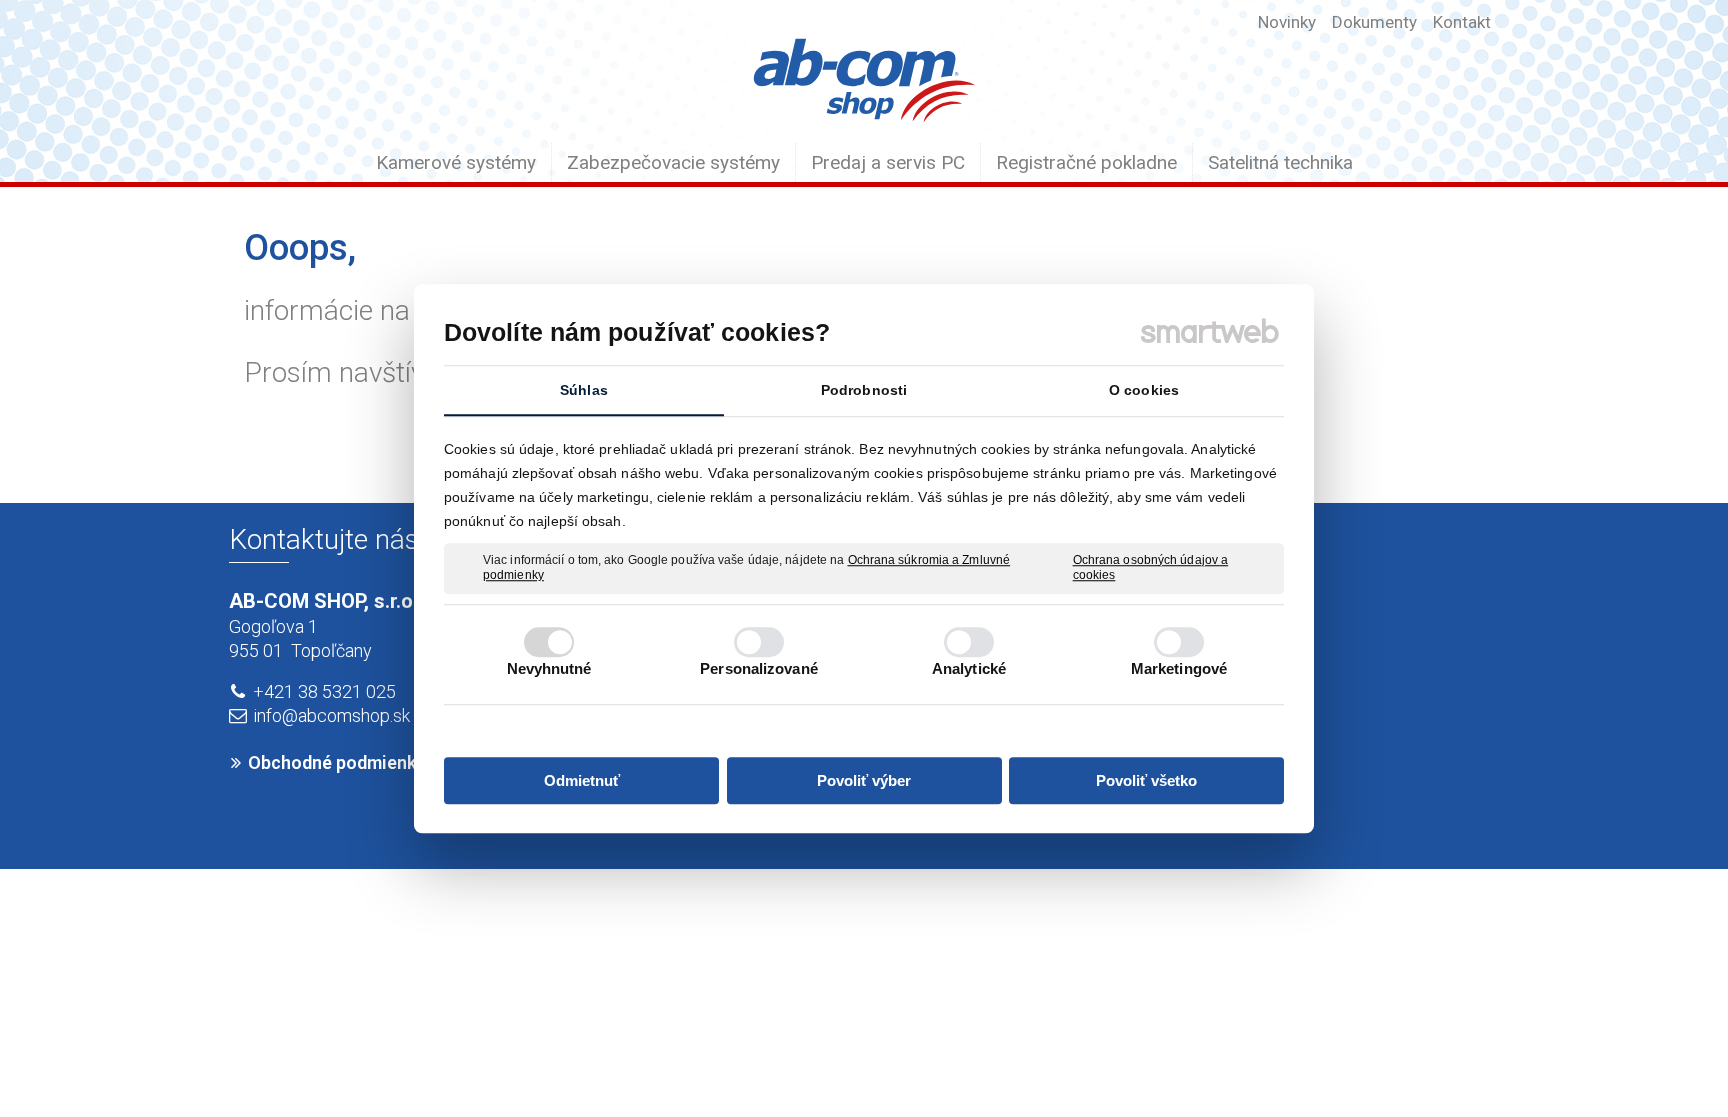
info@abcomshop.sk (331, 715)
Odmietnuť (582, 780)
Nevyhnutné (549, 668)
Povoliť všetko (1146, 780)
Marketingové (1179, 668)
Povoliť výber (864, 780)
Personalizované (759, 668)
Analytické (969, 668)
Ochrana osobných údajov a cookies (1151, 568)
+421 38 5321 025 (324, 691)
